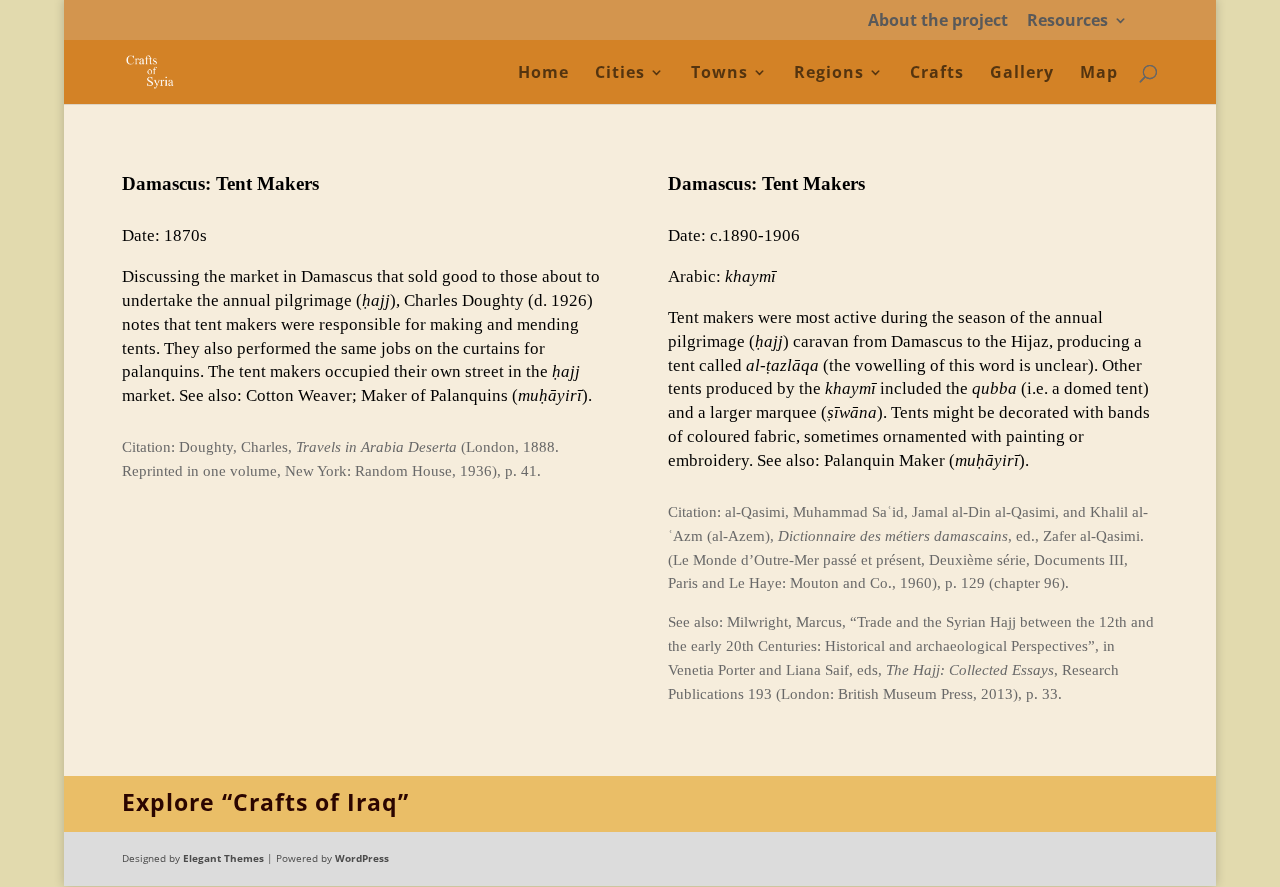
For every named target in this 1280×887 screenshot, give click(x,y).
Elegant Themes (223, 858)
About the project (938, 21)
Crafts (937, 74)
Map (1099, 74)
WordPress (362, 858)
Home (543, 74)
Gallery (1022, 74)
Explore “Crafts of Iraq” (265, 802)
